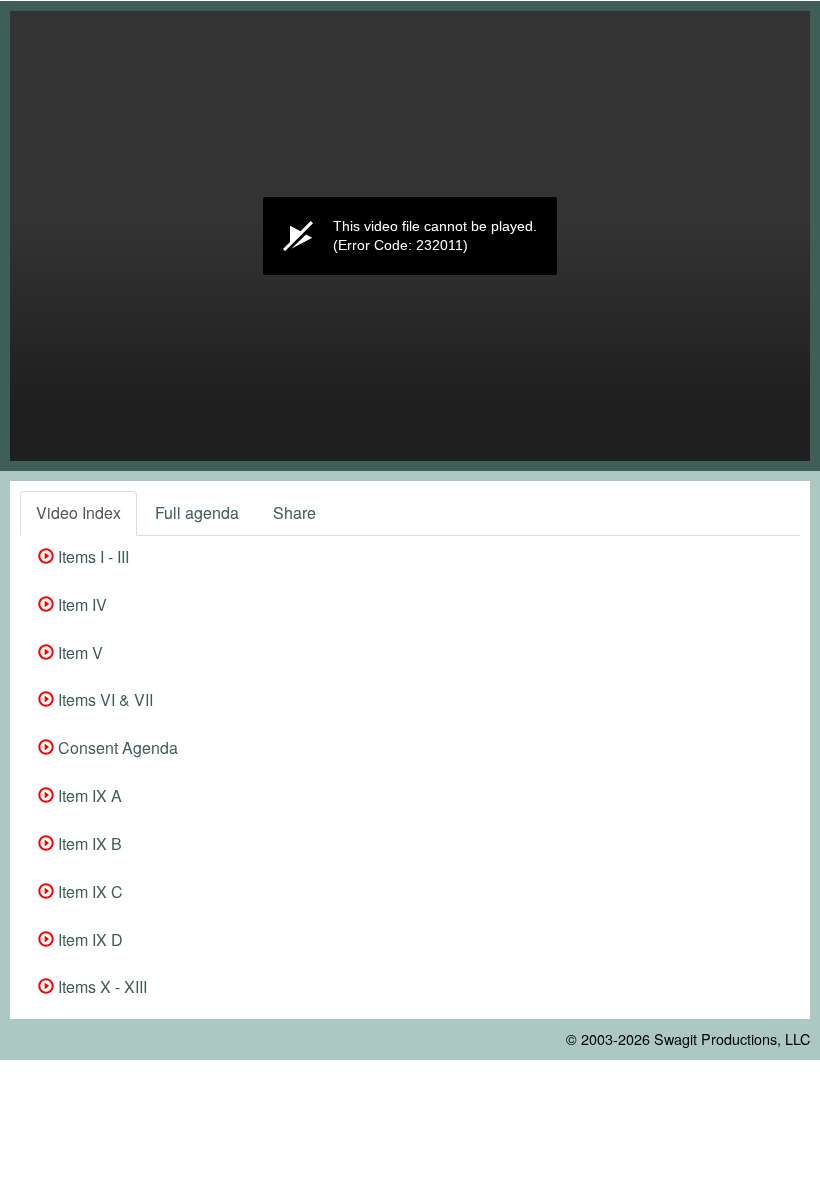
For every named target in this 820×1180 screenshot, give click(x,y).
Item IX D (88, 939)
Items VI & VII (103, 699)
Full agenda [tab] (197, 512)
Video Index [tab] (78, 512)
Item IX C (88, 891)
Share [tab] (294, 512)
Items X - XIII (100, 986)
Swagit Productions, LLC (732, 1038)
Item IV (80, 604)
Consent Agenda (116, 747)
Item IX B (88, 843)
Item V (78, 652)
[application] (410, 236)
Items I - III (91, 556)
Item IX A (88, 795)
